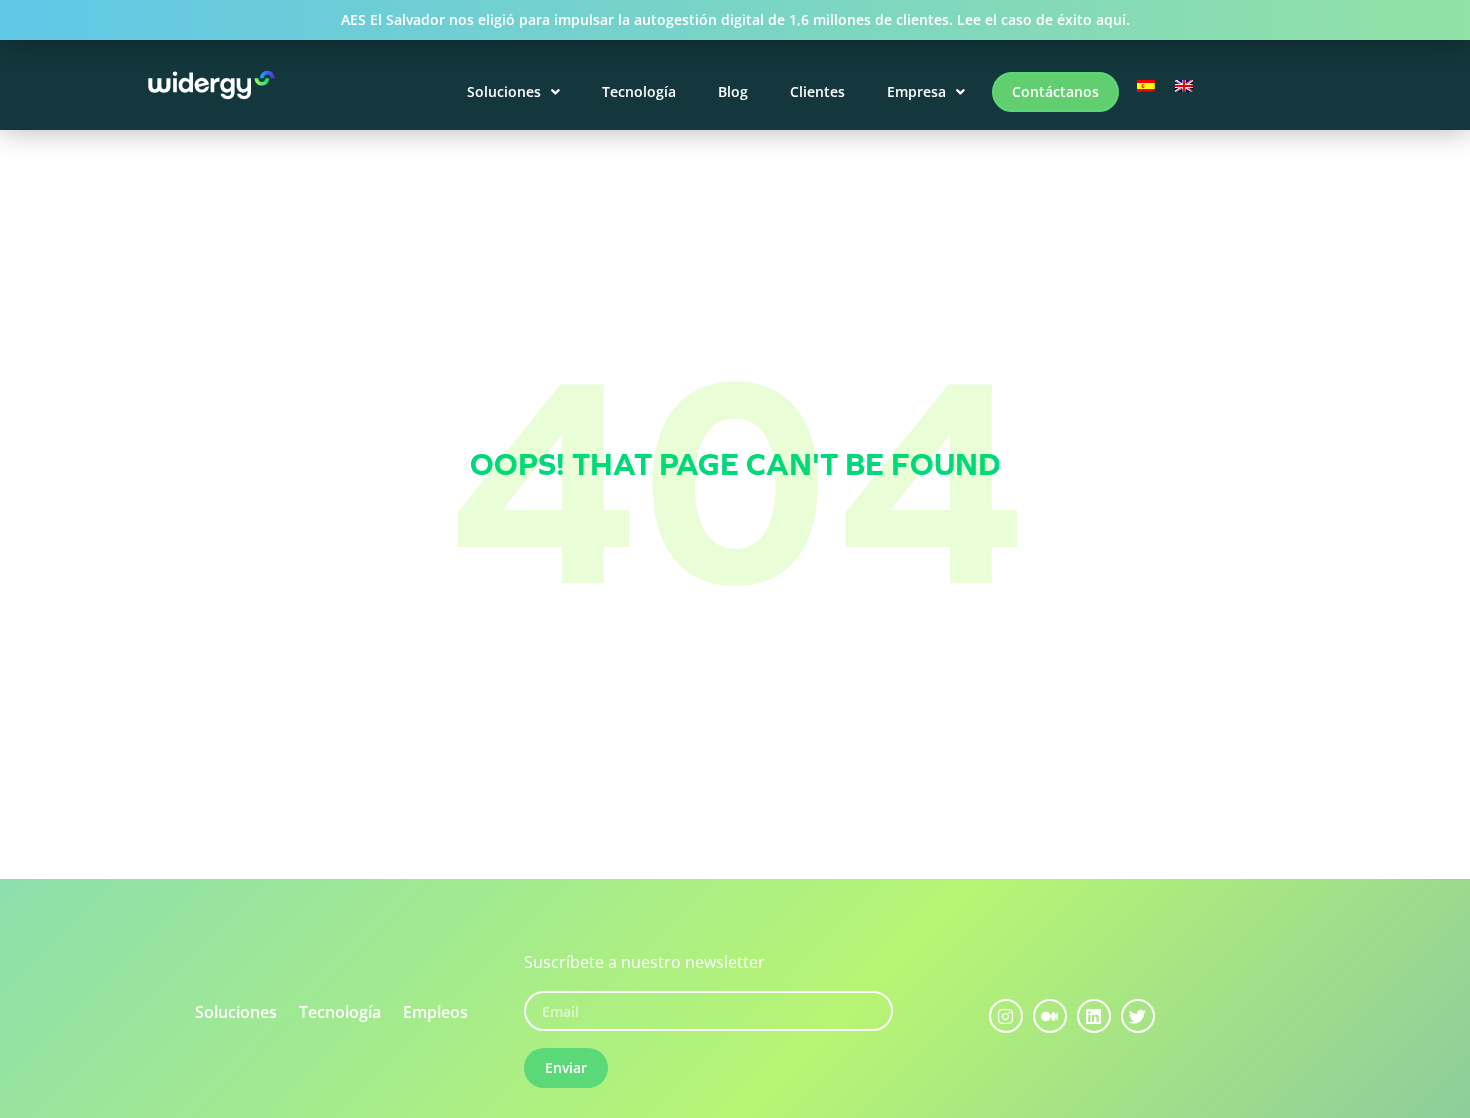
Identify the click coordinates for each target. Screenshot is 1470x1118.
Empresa (916, 91)
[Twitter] (1138, 1016)
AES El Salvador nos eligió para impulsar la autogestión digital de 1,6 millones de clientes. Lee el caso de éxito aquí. (735, 19)
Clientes (817, 91)
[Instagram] (1006, 1016)
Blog (733, 91)
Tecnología (639, 91)
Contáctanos (1055, 91)
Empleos (435, 1012)
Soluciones (504, 91)
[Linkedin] (1094, 1016)
